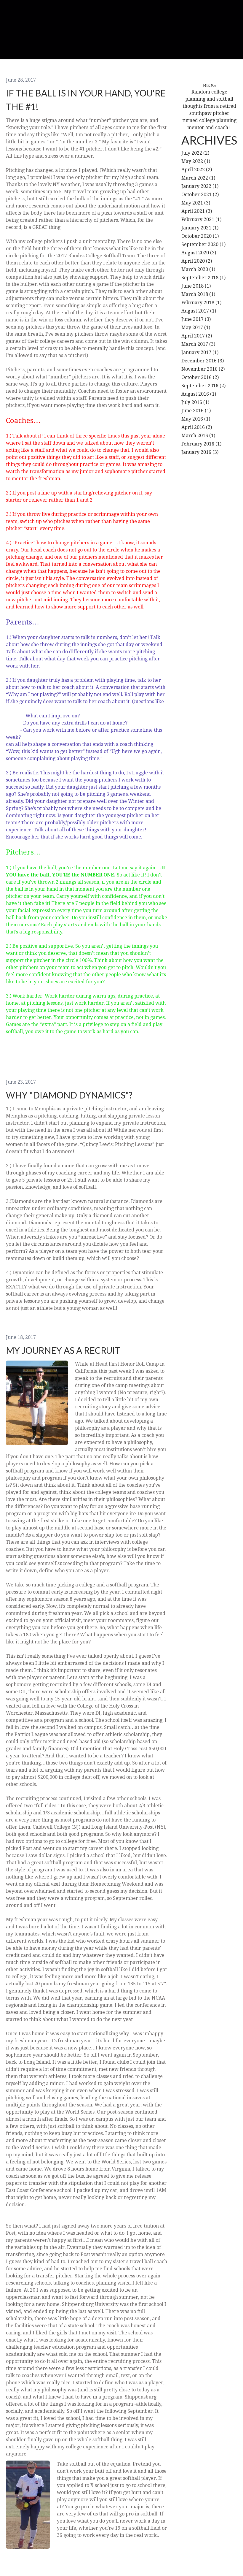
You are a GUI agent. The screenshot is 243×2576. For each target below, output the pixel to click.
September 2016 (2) (203, 386)
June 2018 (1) (196, 286)
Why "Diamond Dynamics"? (69, 1095)
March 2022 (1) (198, 178)
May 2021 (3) (196, 203)
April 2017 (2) (197, 336)
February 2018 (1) (201, 303)
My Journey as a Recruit (63, 1350)
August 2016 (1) (199, 394)
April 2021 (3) (197, 211)
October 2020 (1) (200, 236)
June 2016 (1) (196, 411)
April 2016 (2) (197, 427)
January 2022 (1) (200, 186)
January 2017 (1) (200, 352)
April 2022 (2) (197, 170)
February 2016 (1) (201, 444)
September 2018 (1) (203, 278)
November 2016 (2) (203, 369)
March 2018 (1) (198, 294)
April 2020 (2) (197, 261)
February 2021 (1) (201, 219)
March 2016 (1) (198, 436)
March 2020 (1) (198, 269)
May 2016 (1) (196, 419)
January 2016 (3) (200, 452)
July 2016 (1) (195, 402)
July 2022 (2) (195, 153)
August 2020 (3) (199, 253)
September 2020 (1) (203, 244)
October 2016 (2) (200, 377)
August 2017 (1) (199, 311)
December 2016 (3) (203, 361)
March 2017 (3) (198, 344)
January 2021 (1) (200, 228)
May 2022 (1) (196, 161)
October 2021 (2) (200, 195)
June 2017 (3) (196, 319)
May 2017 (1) (196, 328)
